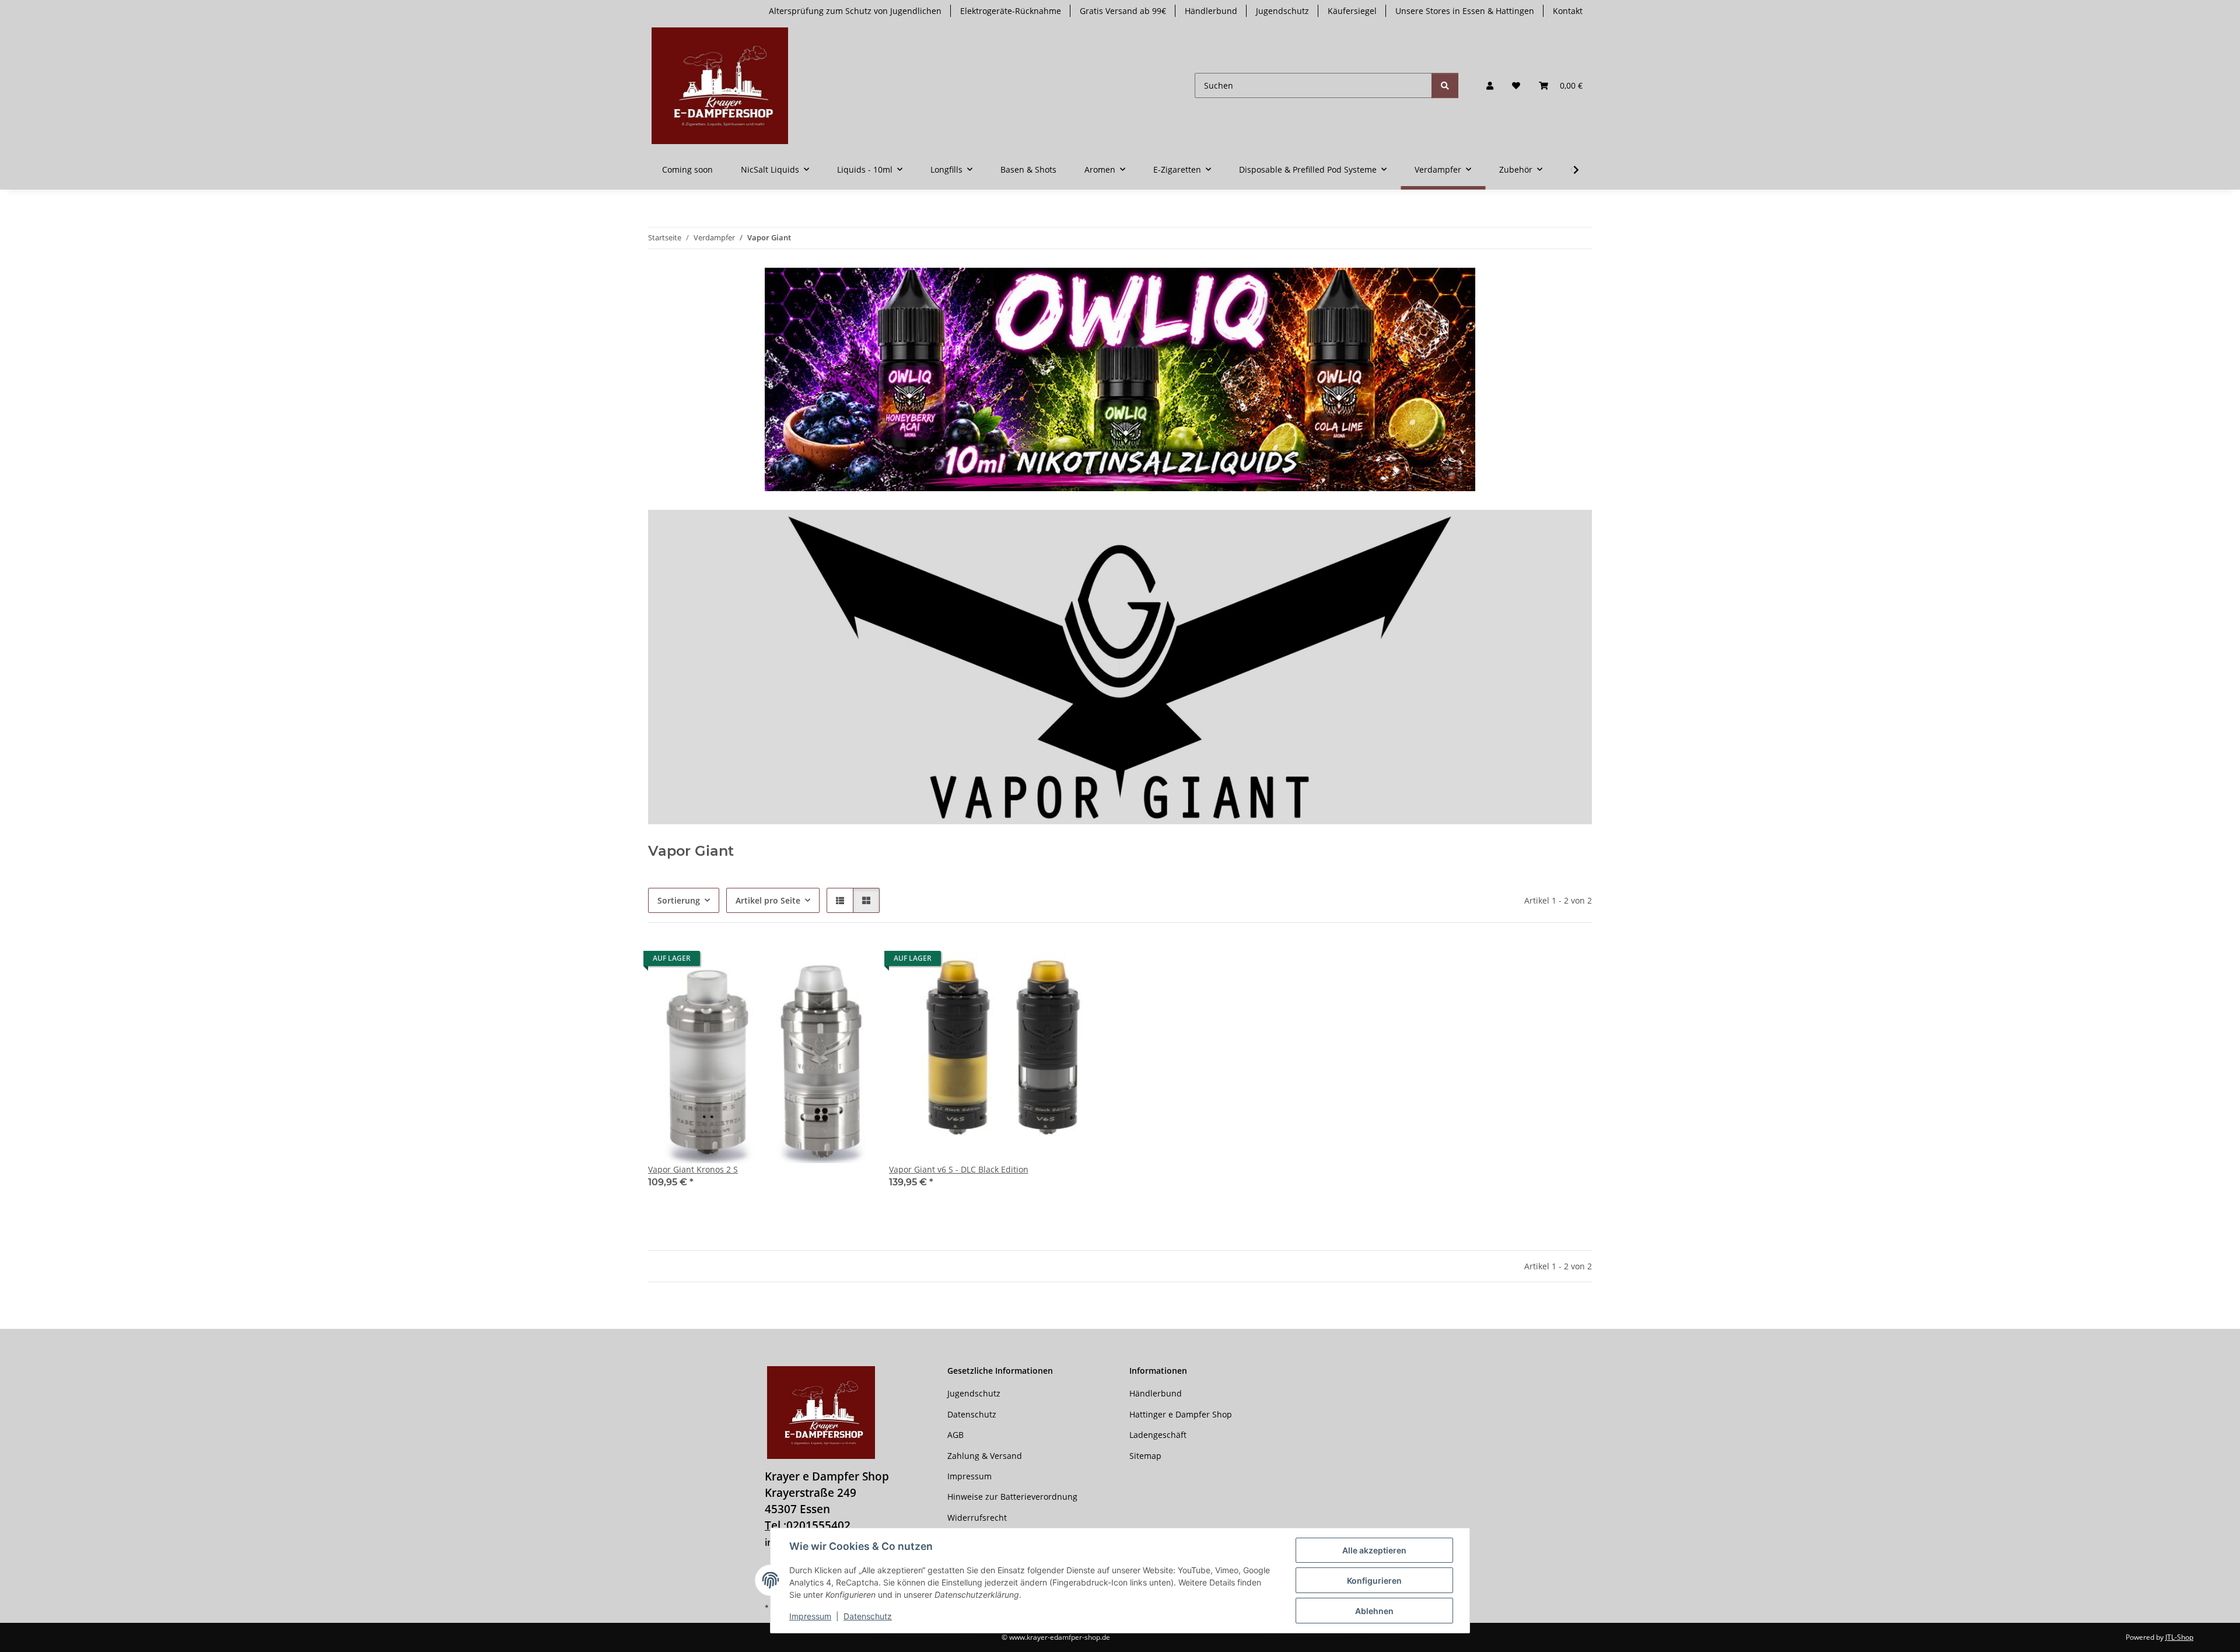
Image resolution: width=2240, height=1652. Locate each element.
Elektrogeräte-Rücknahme (1011, 11)
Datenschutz (868, 1616)
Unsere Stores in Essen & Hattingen (1465, 11)
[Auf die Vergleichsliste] (820, 961)
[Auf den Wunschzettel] (850, 961)
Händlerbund (1211, 11)
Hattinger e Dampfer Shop (1181, 1414)
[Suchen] (1445, 85)
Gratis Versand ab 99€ (1123, 11)
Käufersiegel (1352, 11)
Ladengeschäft (1158, 1435)
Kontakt (1568, 11)
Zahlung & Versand (985, 1456)
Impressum (810, 1616)
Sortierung (679, 900)
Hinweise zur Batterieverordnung (1012, 1497)
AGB (956, 1435)
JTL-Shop (2179, 1637)
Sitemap (1145, 1456)
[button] (1490, 85)
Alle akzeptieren (1374, 1550)
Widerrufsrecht (977, 1518)
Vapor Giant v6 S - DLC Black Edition (959, 1169)
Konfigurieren (1374, 1581)
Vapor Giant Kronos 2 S (693, 1169)
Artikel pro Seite (768, 900)
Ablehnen (1374, 1611)
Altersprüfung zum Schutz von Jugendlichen (855, 11)
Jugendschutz (1282, 11)
